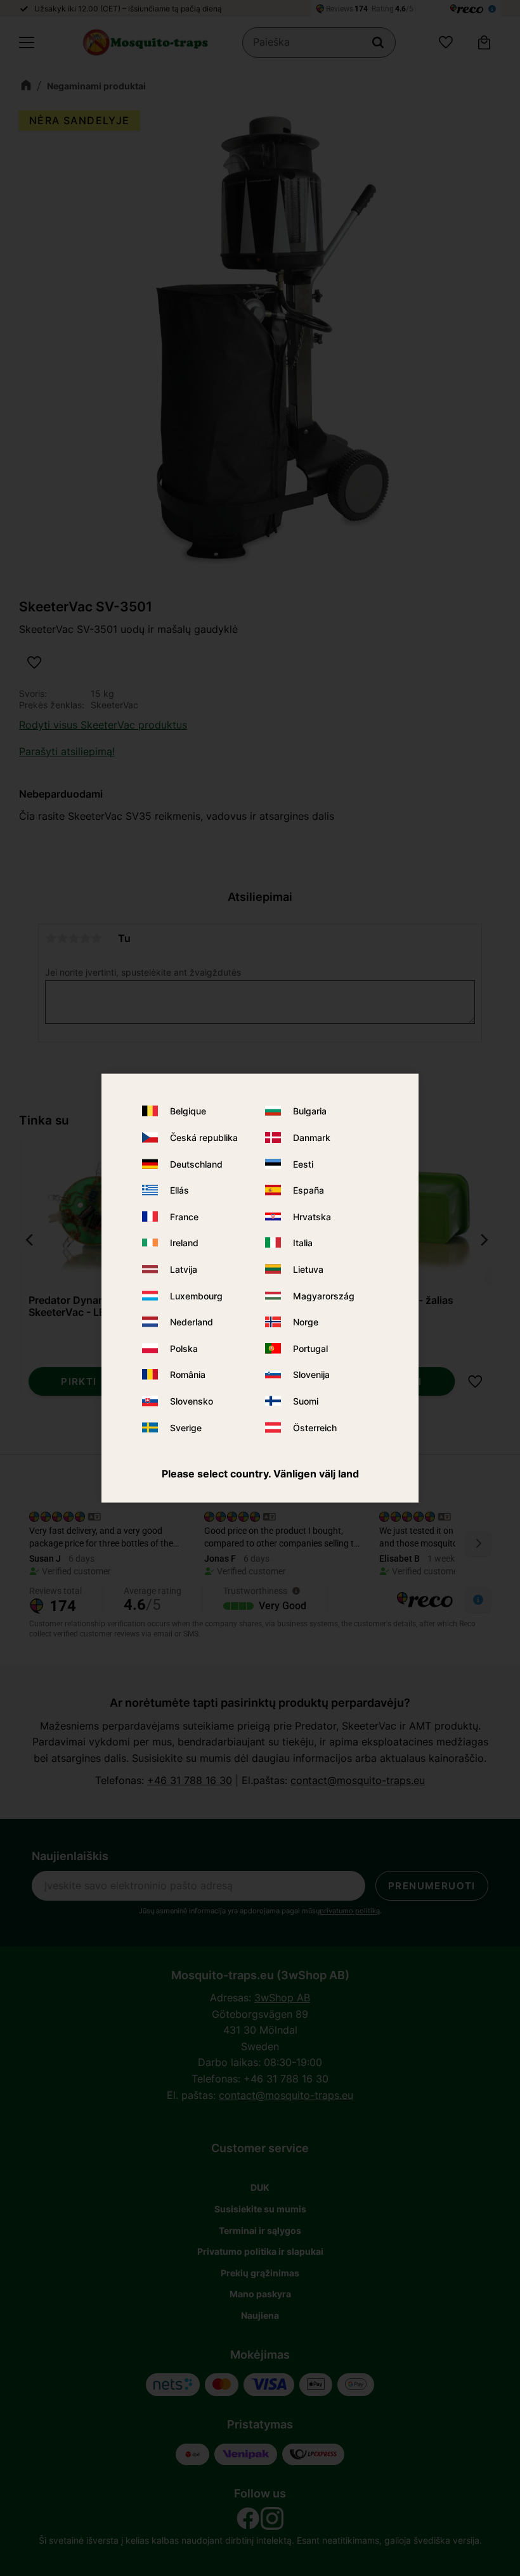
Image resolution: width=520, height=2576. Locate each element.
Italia (303, 1243)
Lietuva (308, 1269)
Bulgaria (310, 1111)
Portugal (310, 1348)
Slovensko (192, 1401)
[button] (27, 42)
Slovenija (311, 1374)
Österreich (315, 1427)
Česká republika (204, 1138)
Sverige (186, 1427)
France (184, 1216)
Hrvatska (312, 1216)
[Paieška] (378, 42)
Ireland (184, 1243)
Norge (306, 1322)
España (309, 1190)
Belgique (188, 1111)
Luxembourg (196, 1295)
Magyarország (324, 1295)
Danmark (312, 1138)
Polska (184, 1348)
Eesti (303, 1164)
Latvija (184, 1269)
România (188, 1374)
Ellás (179, 1190)
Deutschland (196, 1164)
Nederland (192, 1322)
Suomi (306, 1401)
